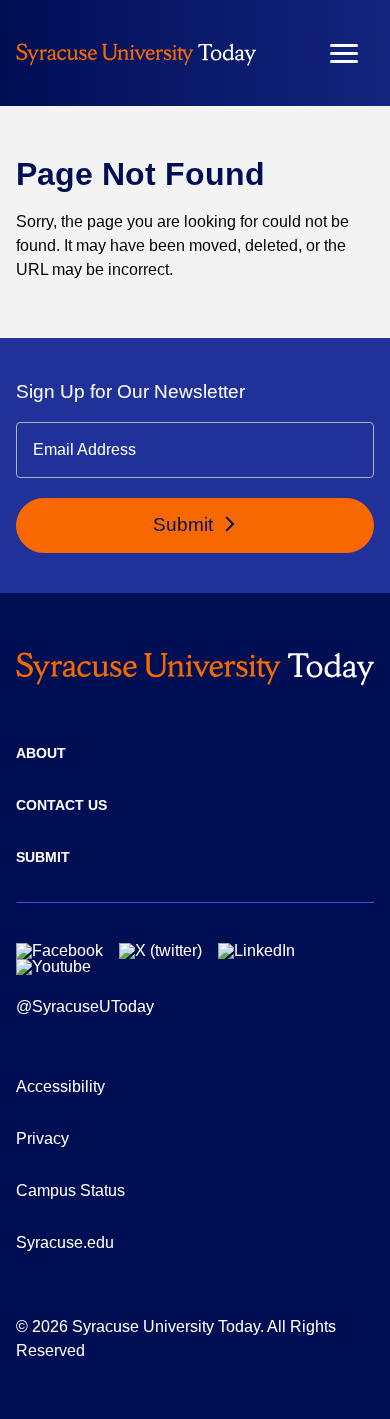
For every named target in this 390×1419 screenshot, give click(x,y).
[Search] (285, 53)
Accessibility (60, 1086)
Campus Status (70, 1190)
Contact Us (61, 805)
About (41, 753)
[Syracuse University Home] (136, 53)
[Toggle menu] (344, 53)
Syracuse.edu (65, 1242)
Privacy (42, 1138)
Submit (185, 524)
